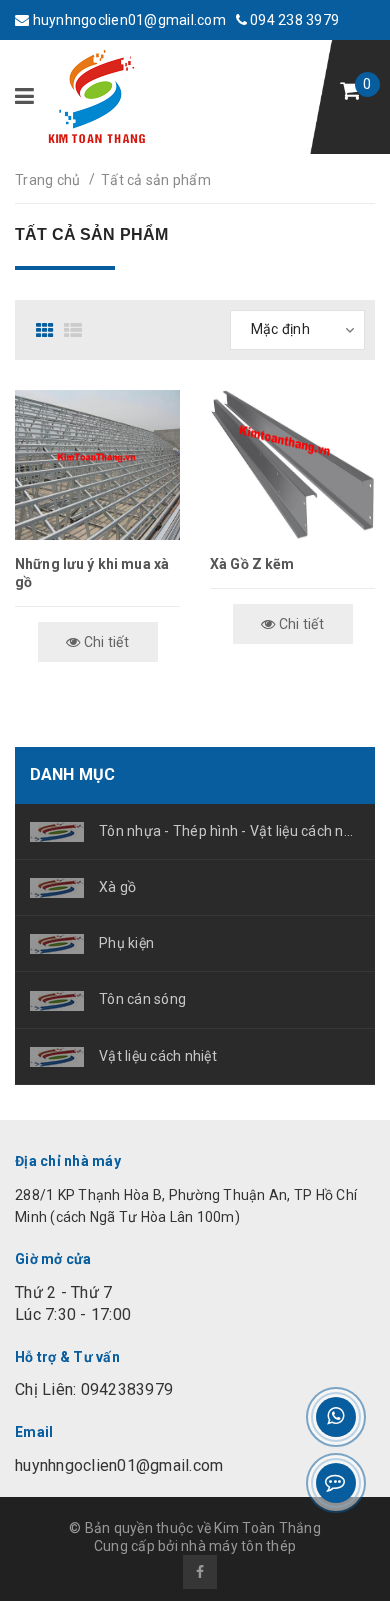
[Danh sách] (76, 330)
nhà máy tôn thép (238, 1546)
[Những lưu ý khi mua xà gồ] (97, 465)
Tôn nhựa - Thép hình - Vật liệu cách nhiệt (229, 831)
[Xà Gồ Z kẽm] (292, 465)
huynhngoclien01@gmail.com (127, 20)
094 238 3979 (293, 20)
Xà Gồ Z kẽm (252, 564)
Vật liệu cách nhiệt (158, 1056)
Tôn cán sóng (142, 999)
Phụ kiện (126, 943)
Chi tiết (105, 642)
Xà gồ (117, 887)
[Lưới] (47, 330)
